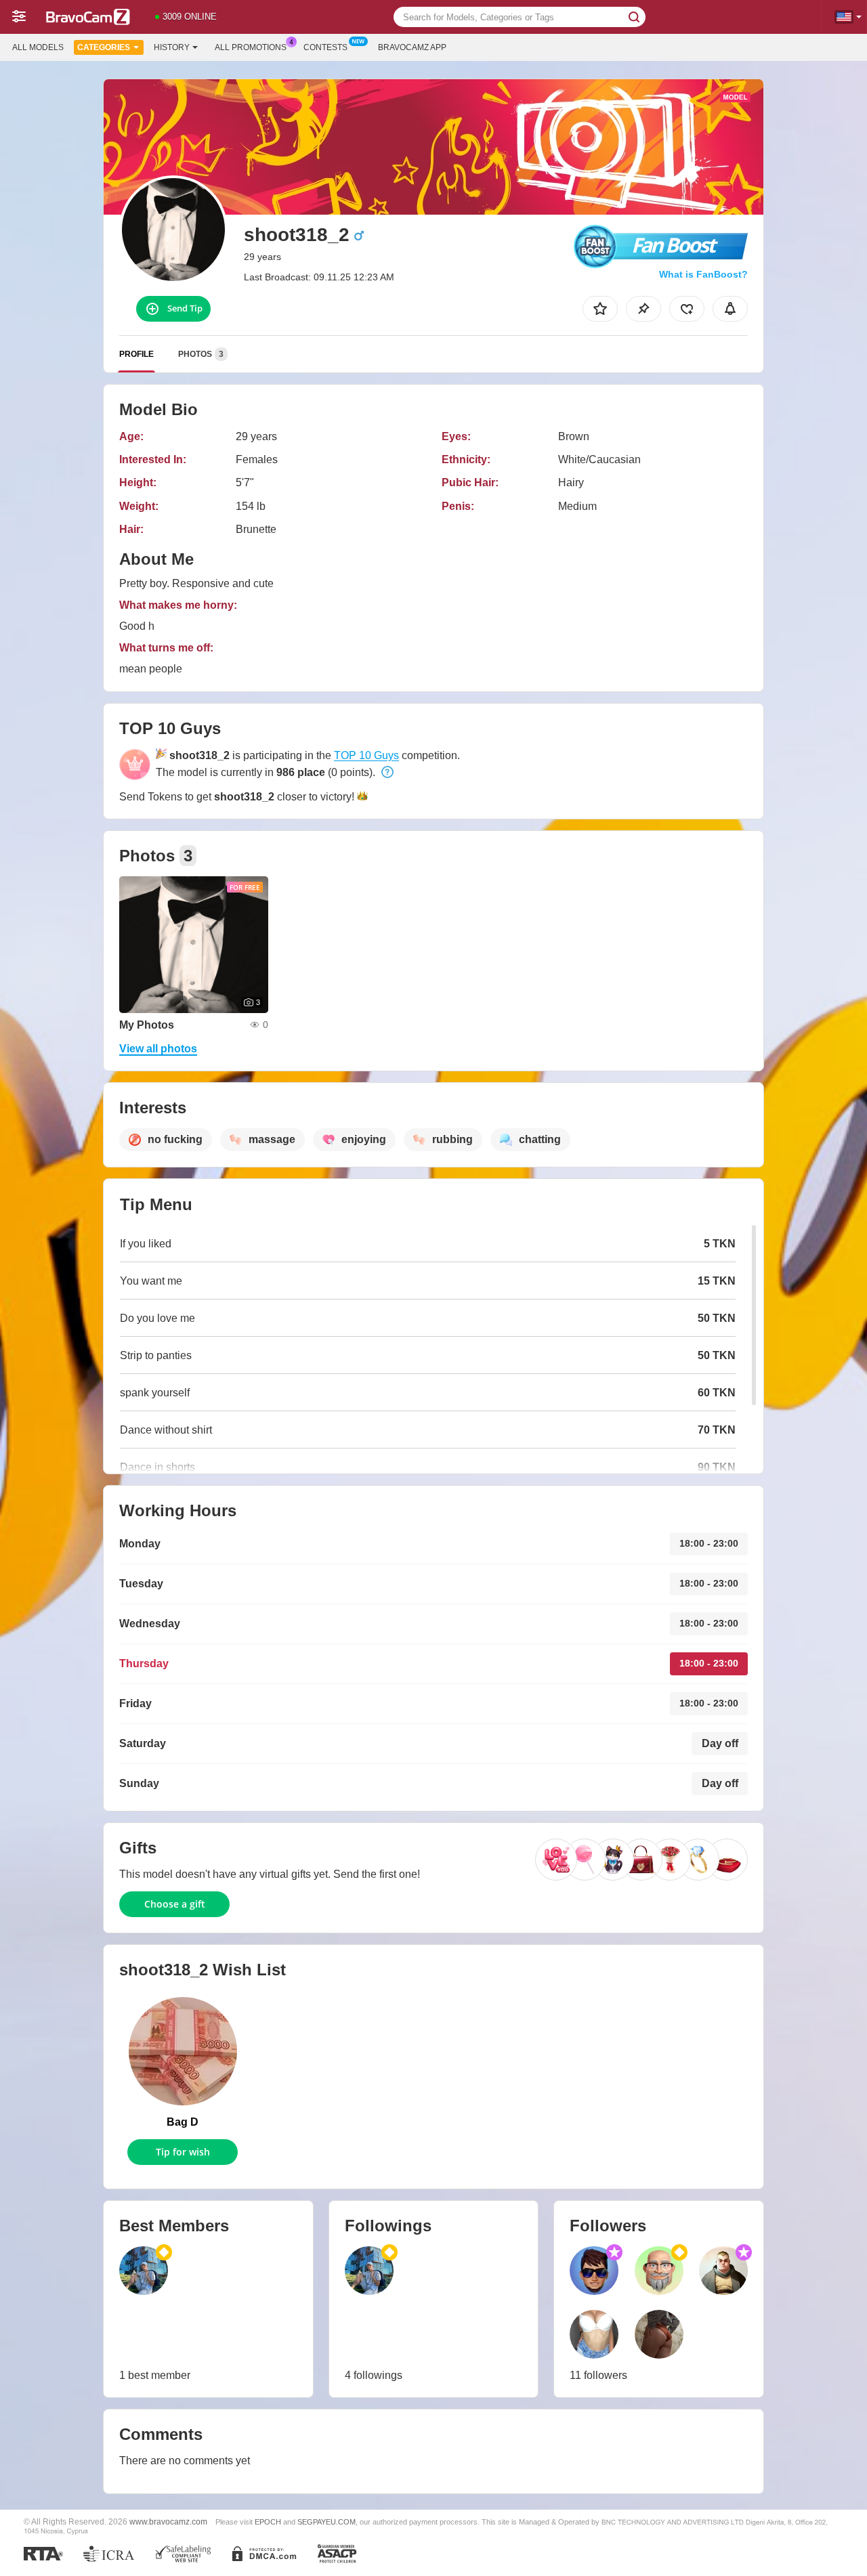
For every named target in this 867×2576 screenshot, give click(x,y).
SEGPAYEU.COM (326, 2522)
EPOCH (268, 2522)
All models (38, 47)
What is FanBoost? (703, 274)
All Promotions (251, 47)
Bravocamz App (412, 47)
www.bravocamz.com (168, 2521)
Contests (325, 47)
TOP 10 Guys (366, 755)
